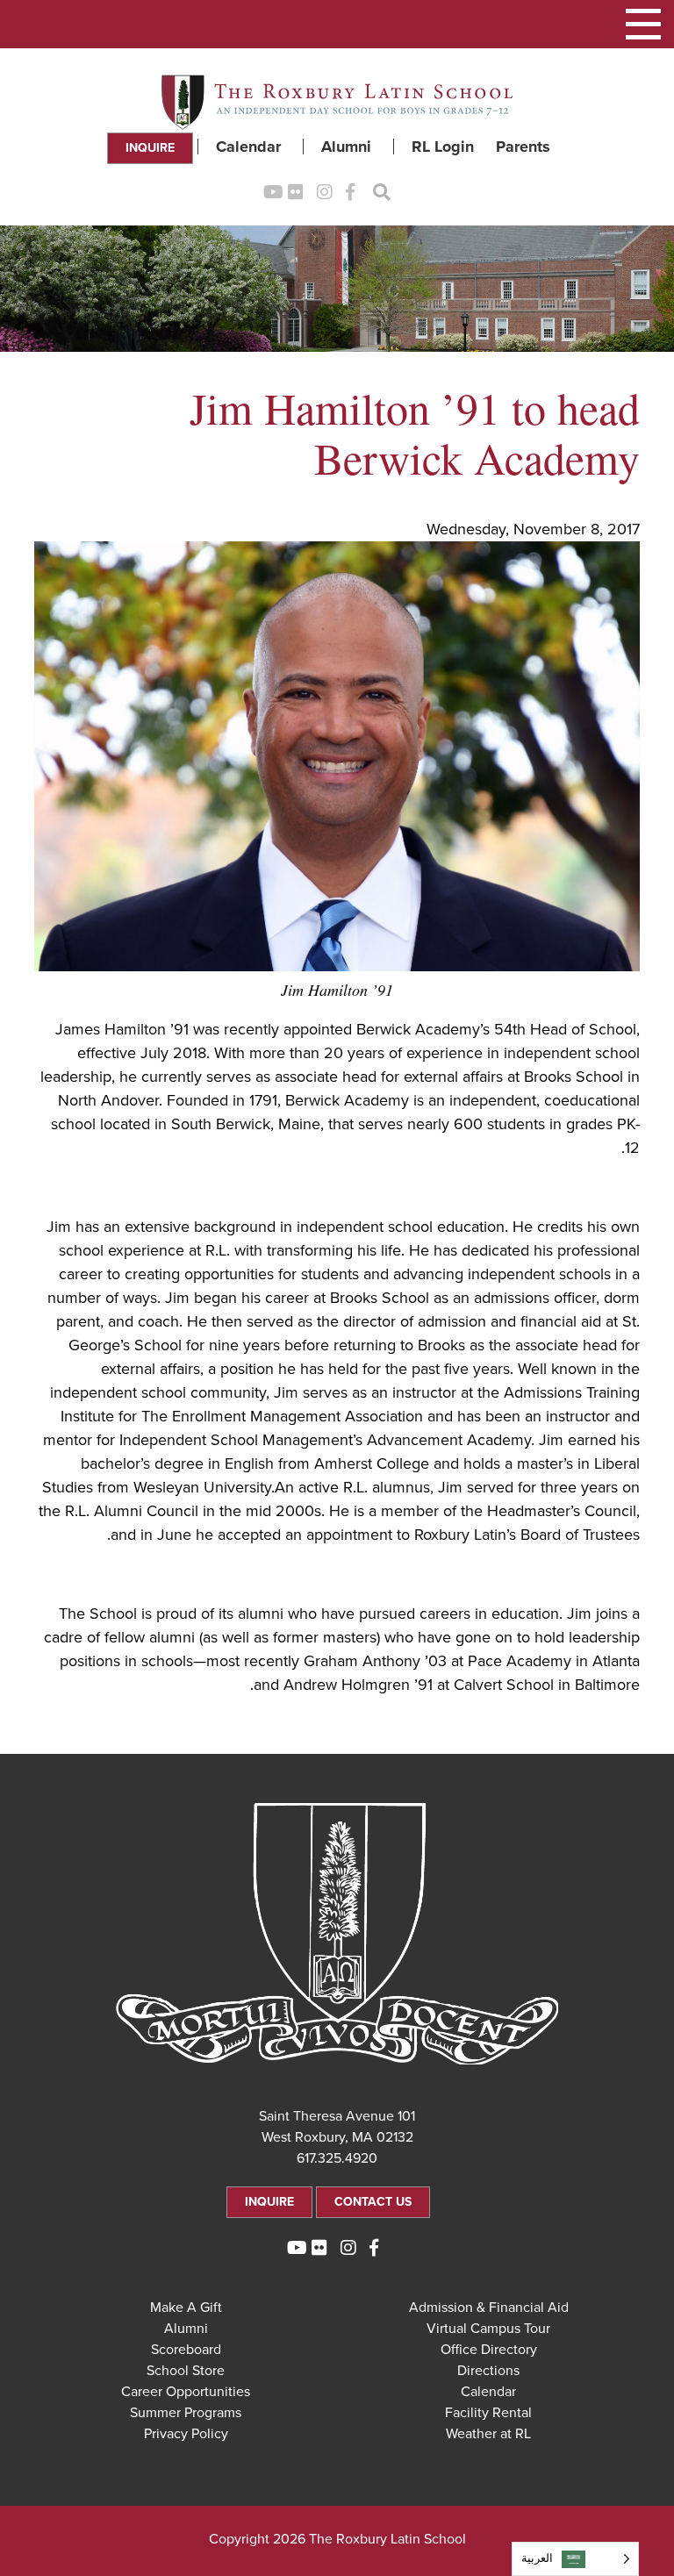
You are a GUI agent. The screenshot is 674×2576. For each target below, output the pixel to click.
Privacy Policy (186, 2434)
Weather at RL (488, 2434)
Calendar (248, 147)
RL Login (443, 147)
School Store (186, 2371)
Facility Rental (488, 2413)
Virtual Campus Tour (488, 2329)
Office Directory (489, 2350)
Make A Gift (186, 2308)
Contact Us (373, 2202)
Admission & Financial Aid (489, 2308)
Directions (488, 2371)
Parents (523, 147)
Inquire (150, 148)
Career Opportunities (186, 2392)
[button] (643, 24)
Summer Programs (186, 2413)
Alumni (346, 147)
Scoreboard (186, 2350)
